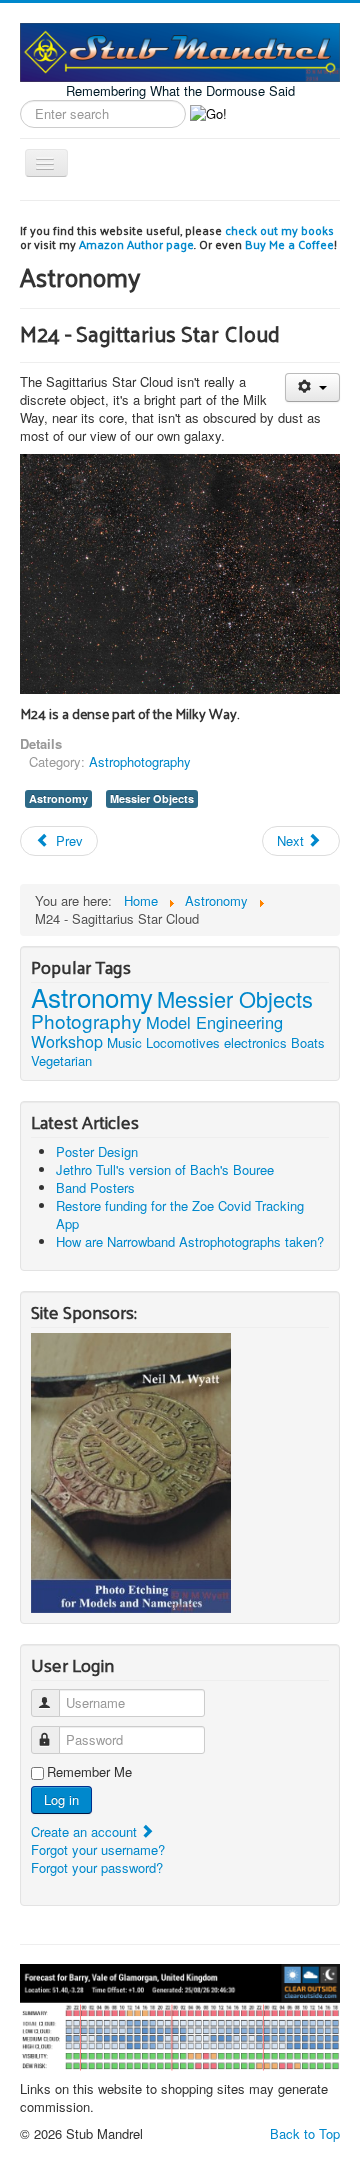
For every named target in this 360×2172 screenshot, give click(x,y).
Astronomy (58, 798)
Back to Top (305, 2133)
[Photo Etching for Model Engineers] (131, 1470)
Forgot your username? (98, 1849)
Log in (61, 1799)
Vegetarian (61, 1060)
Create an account (86, 1831)
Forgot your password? (97, 1867)
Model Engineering (214, 1022)
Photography (86, 1020)
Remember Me (89, 1772)
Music (124, 1042)
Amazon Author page (136, 244)
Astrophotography (140, 761)
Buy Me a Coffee (289, 244)
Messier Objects (152, 798)
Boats (308, 1042)
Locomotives (183, 1042)
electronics (255, 1042)
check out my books (279, 230)
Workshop (67, 1041)
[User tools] (312, 387)
